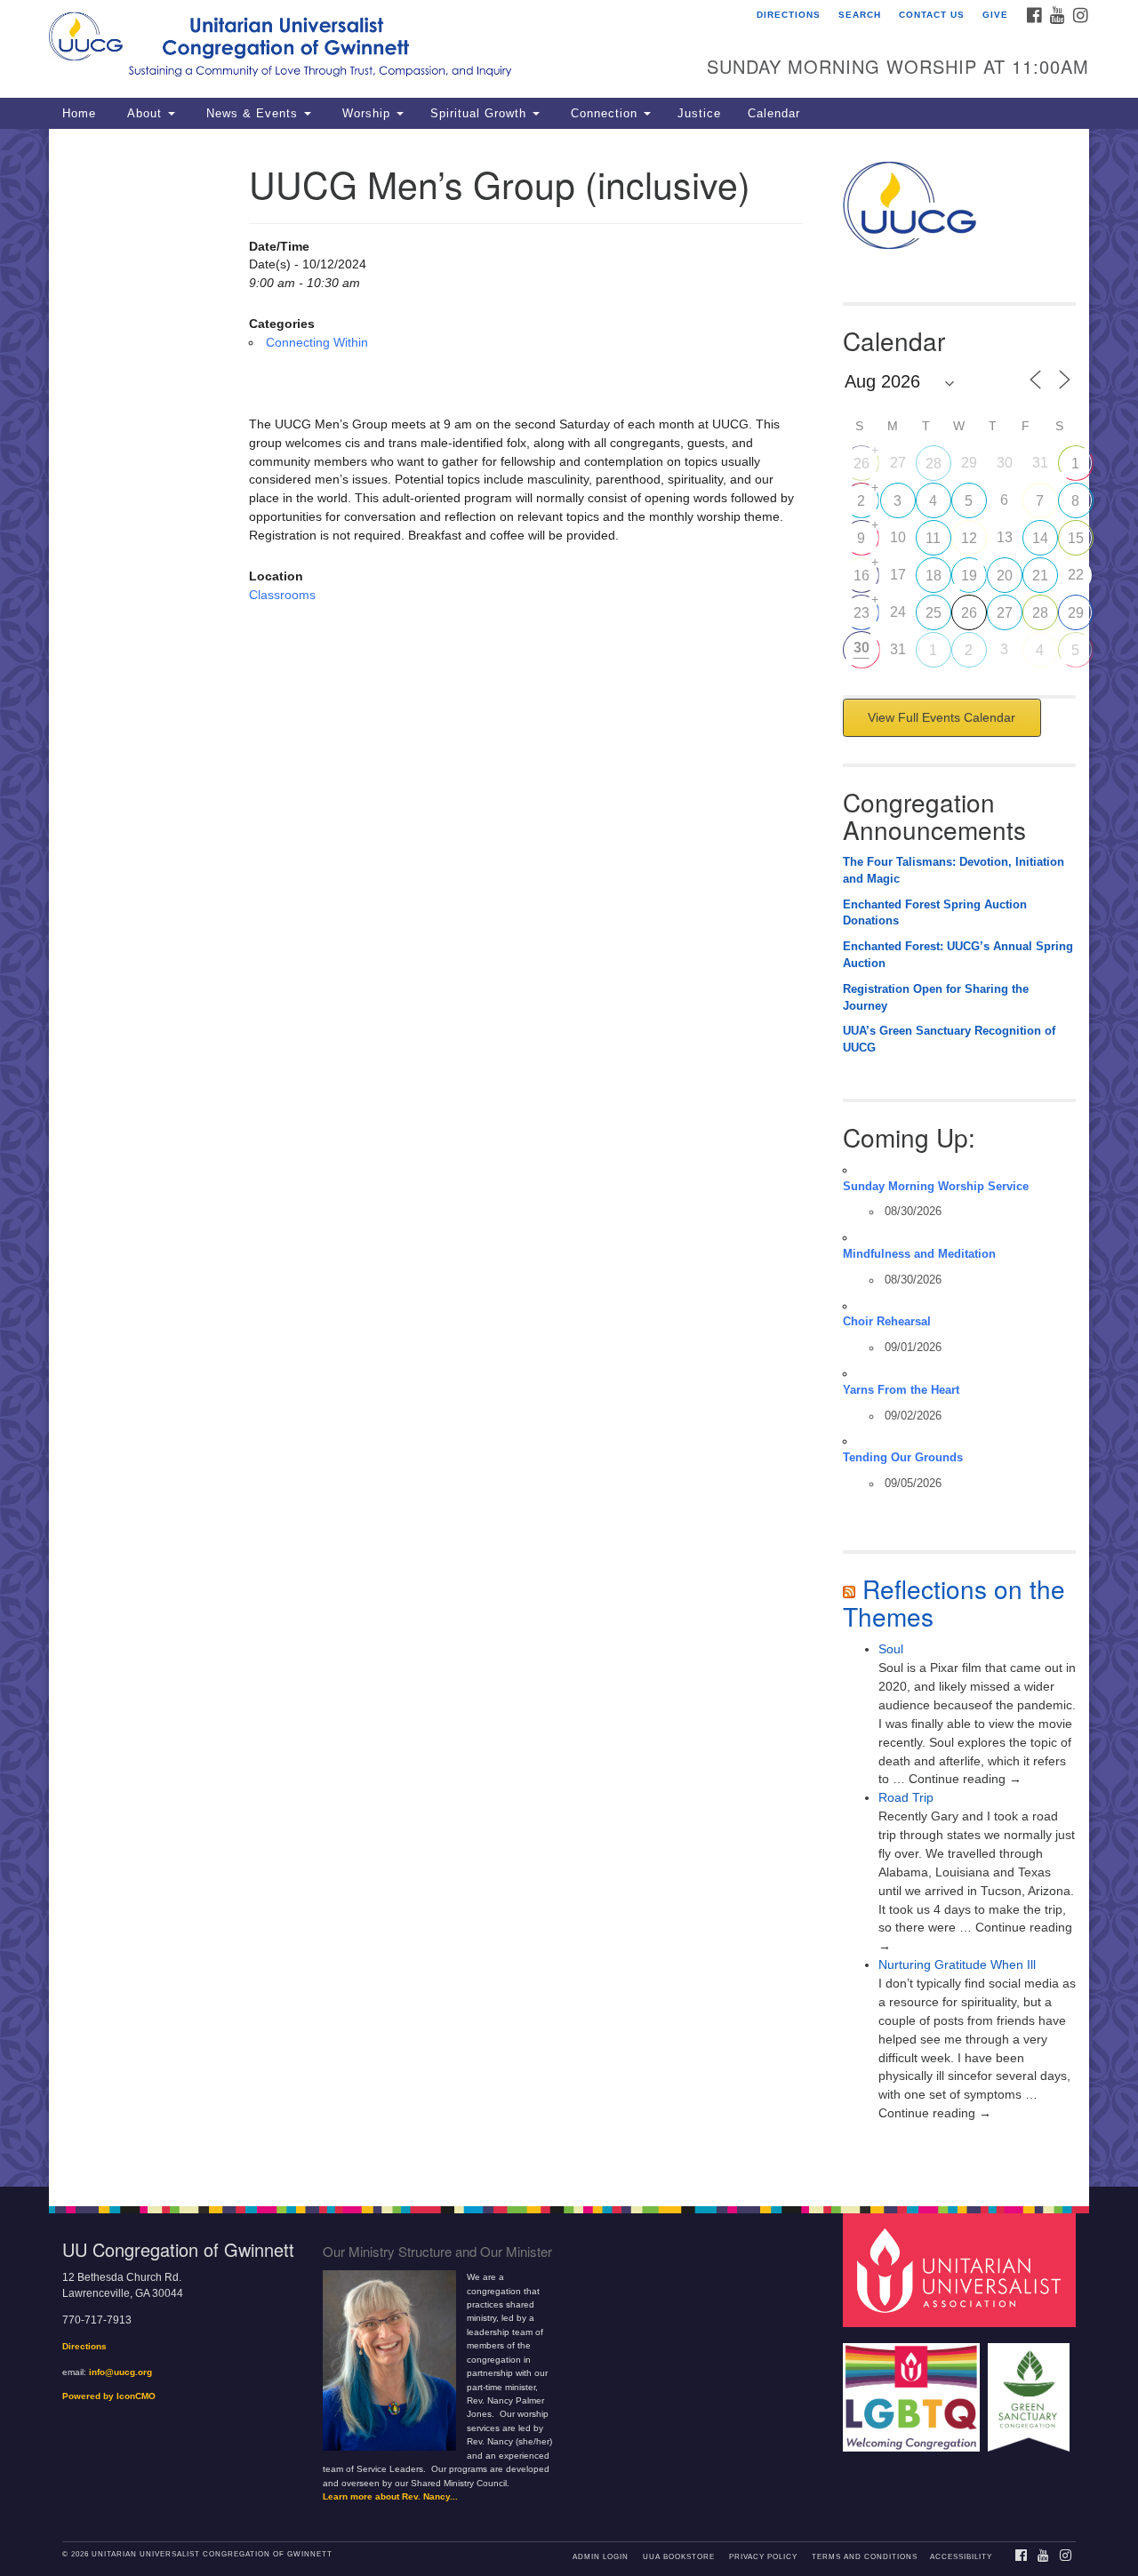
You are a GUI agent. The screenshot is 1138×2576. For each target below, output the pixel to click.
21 (1040, 576)
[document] (569, 1158)
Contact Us (932, 15)
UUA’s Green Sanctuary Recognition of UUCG (949, 1040)
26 (862, 464)
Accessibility (961, 2557)
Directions (789, 15)
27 (1005, 613)
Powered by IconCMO (109, 2396)
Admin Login (601, 2557)
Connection (604, 114)
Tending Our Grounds (903, 1458)
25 (934, 613)
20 (1005, 576)
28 (934, 464)
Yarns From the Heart (901, 1390)
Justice (699, 114)
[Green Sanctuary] (1031, 2389)
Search (860, 15)
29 (1076, 613)
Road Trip (906, 1797)
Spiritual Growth (481, 114)
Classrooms (282, 595)
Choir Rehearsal (887, 1322)
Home (79, 114)
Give (995, 15)
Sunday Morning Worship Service (936, 1187)
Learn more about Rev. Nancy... (390, 2496)
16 (862, 576)
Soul (891, 1649)
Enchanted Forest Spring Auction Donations (935, 913)
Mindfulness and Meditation (919, 1254)
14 (1040, 538)
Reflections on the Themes (954, 1602)
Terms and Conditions (865, 2557)
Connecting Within (317, 342)
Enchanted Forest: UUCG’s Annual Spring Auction (958, 955)
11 (933, 538)
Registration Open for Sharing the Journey (936, 998)
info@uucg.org (120, 2372)
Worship (366, 114)
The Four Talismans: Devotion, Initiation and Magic (954, 871)
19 (969, 576)
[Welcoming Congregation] (914, 2389)
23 (862, 613)
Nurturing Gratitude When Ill (957, 1964)
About (144, 114)
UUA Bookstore (679, 2557)
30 (862, 648)
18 (934, 576)
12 (969, 538)
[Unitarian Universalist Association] (962, 2270)
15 (1076, 538)
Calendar (774, 114)
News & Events (252, 114)
